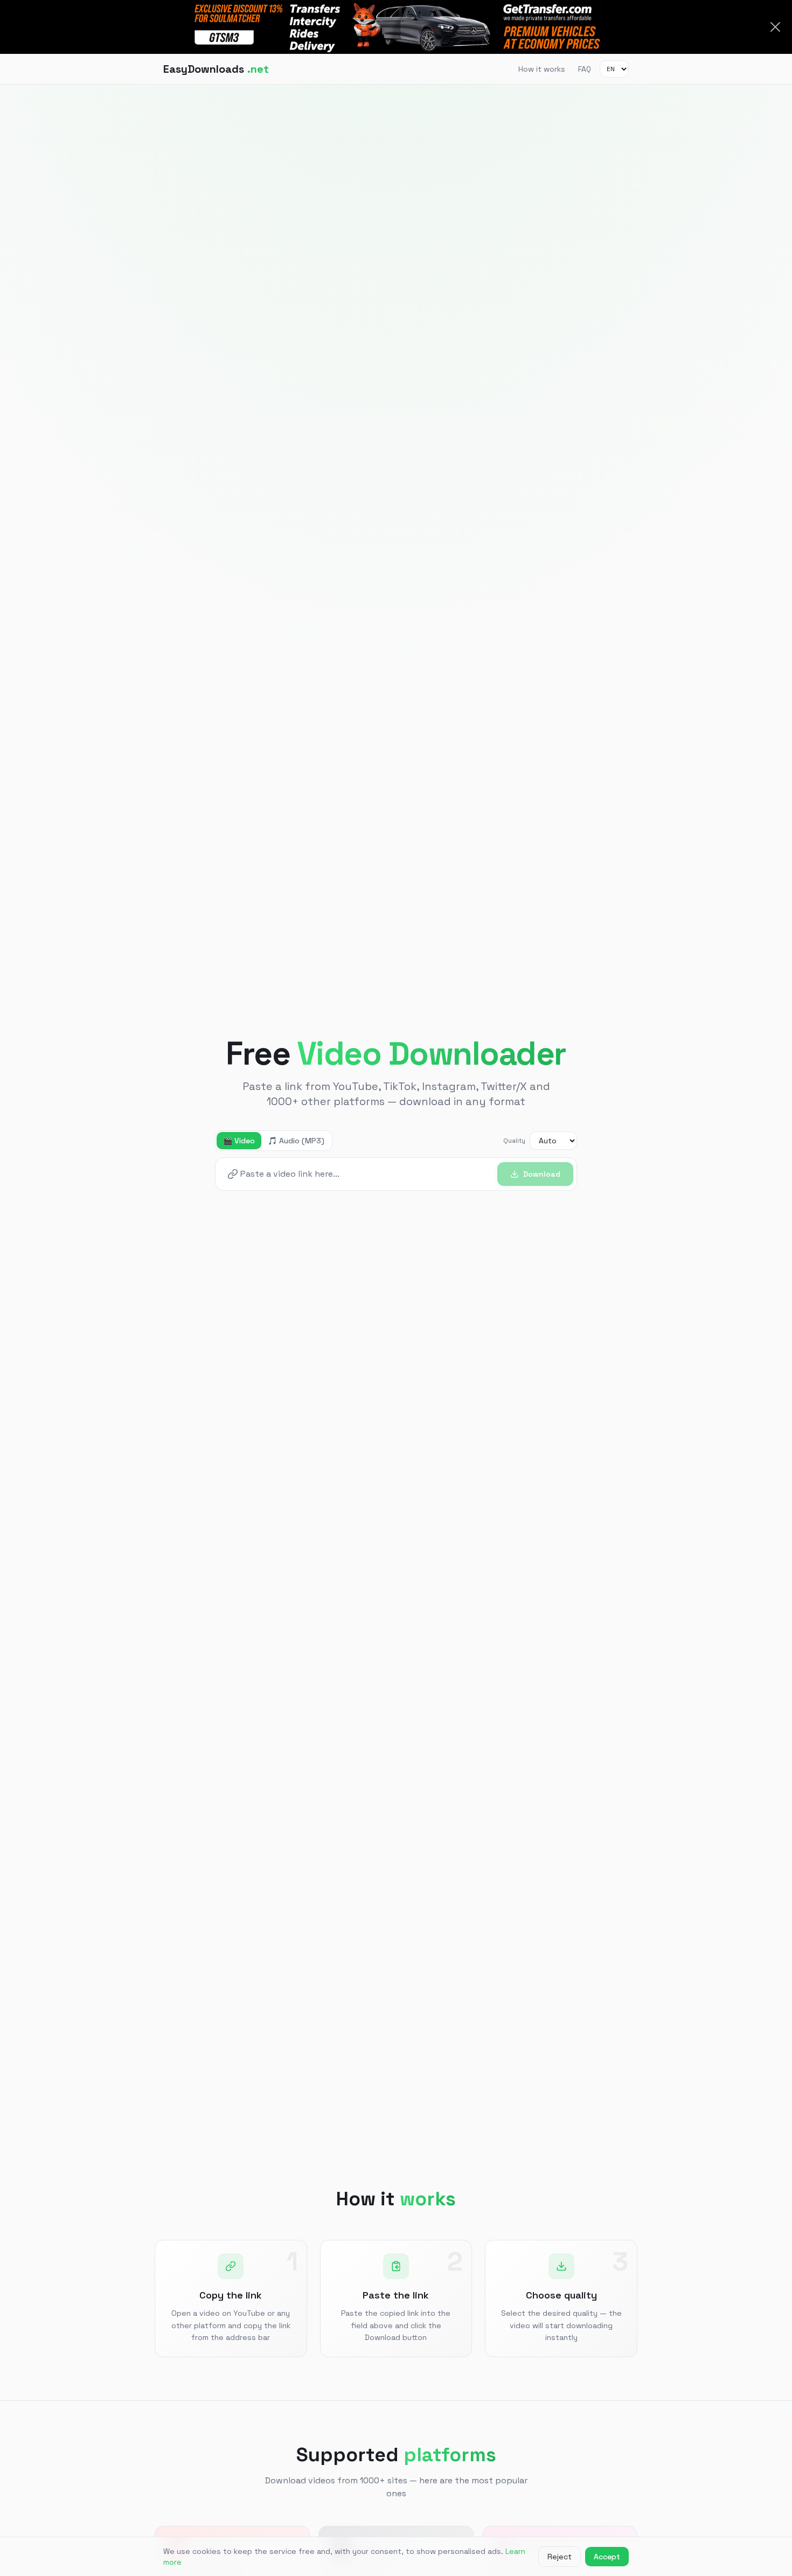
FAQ (585, 69)
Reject (560, 2557)
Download (542, 1174)
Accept (607, 2557)
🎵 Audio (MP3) (296, 1141)
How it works (542, 69)
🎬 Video (239, 1141)
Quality (514, 1141)
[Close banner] (775, 27)
